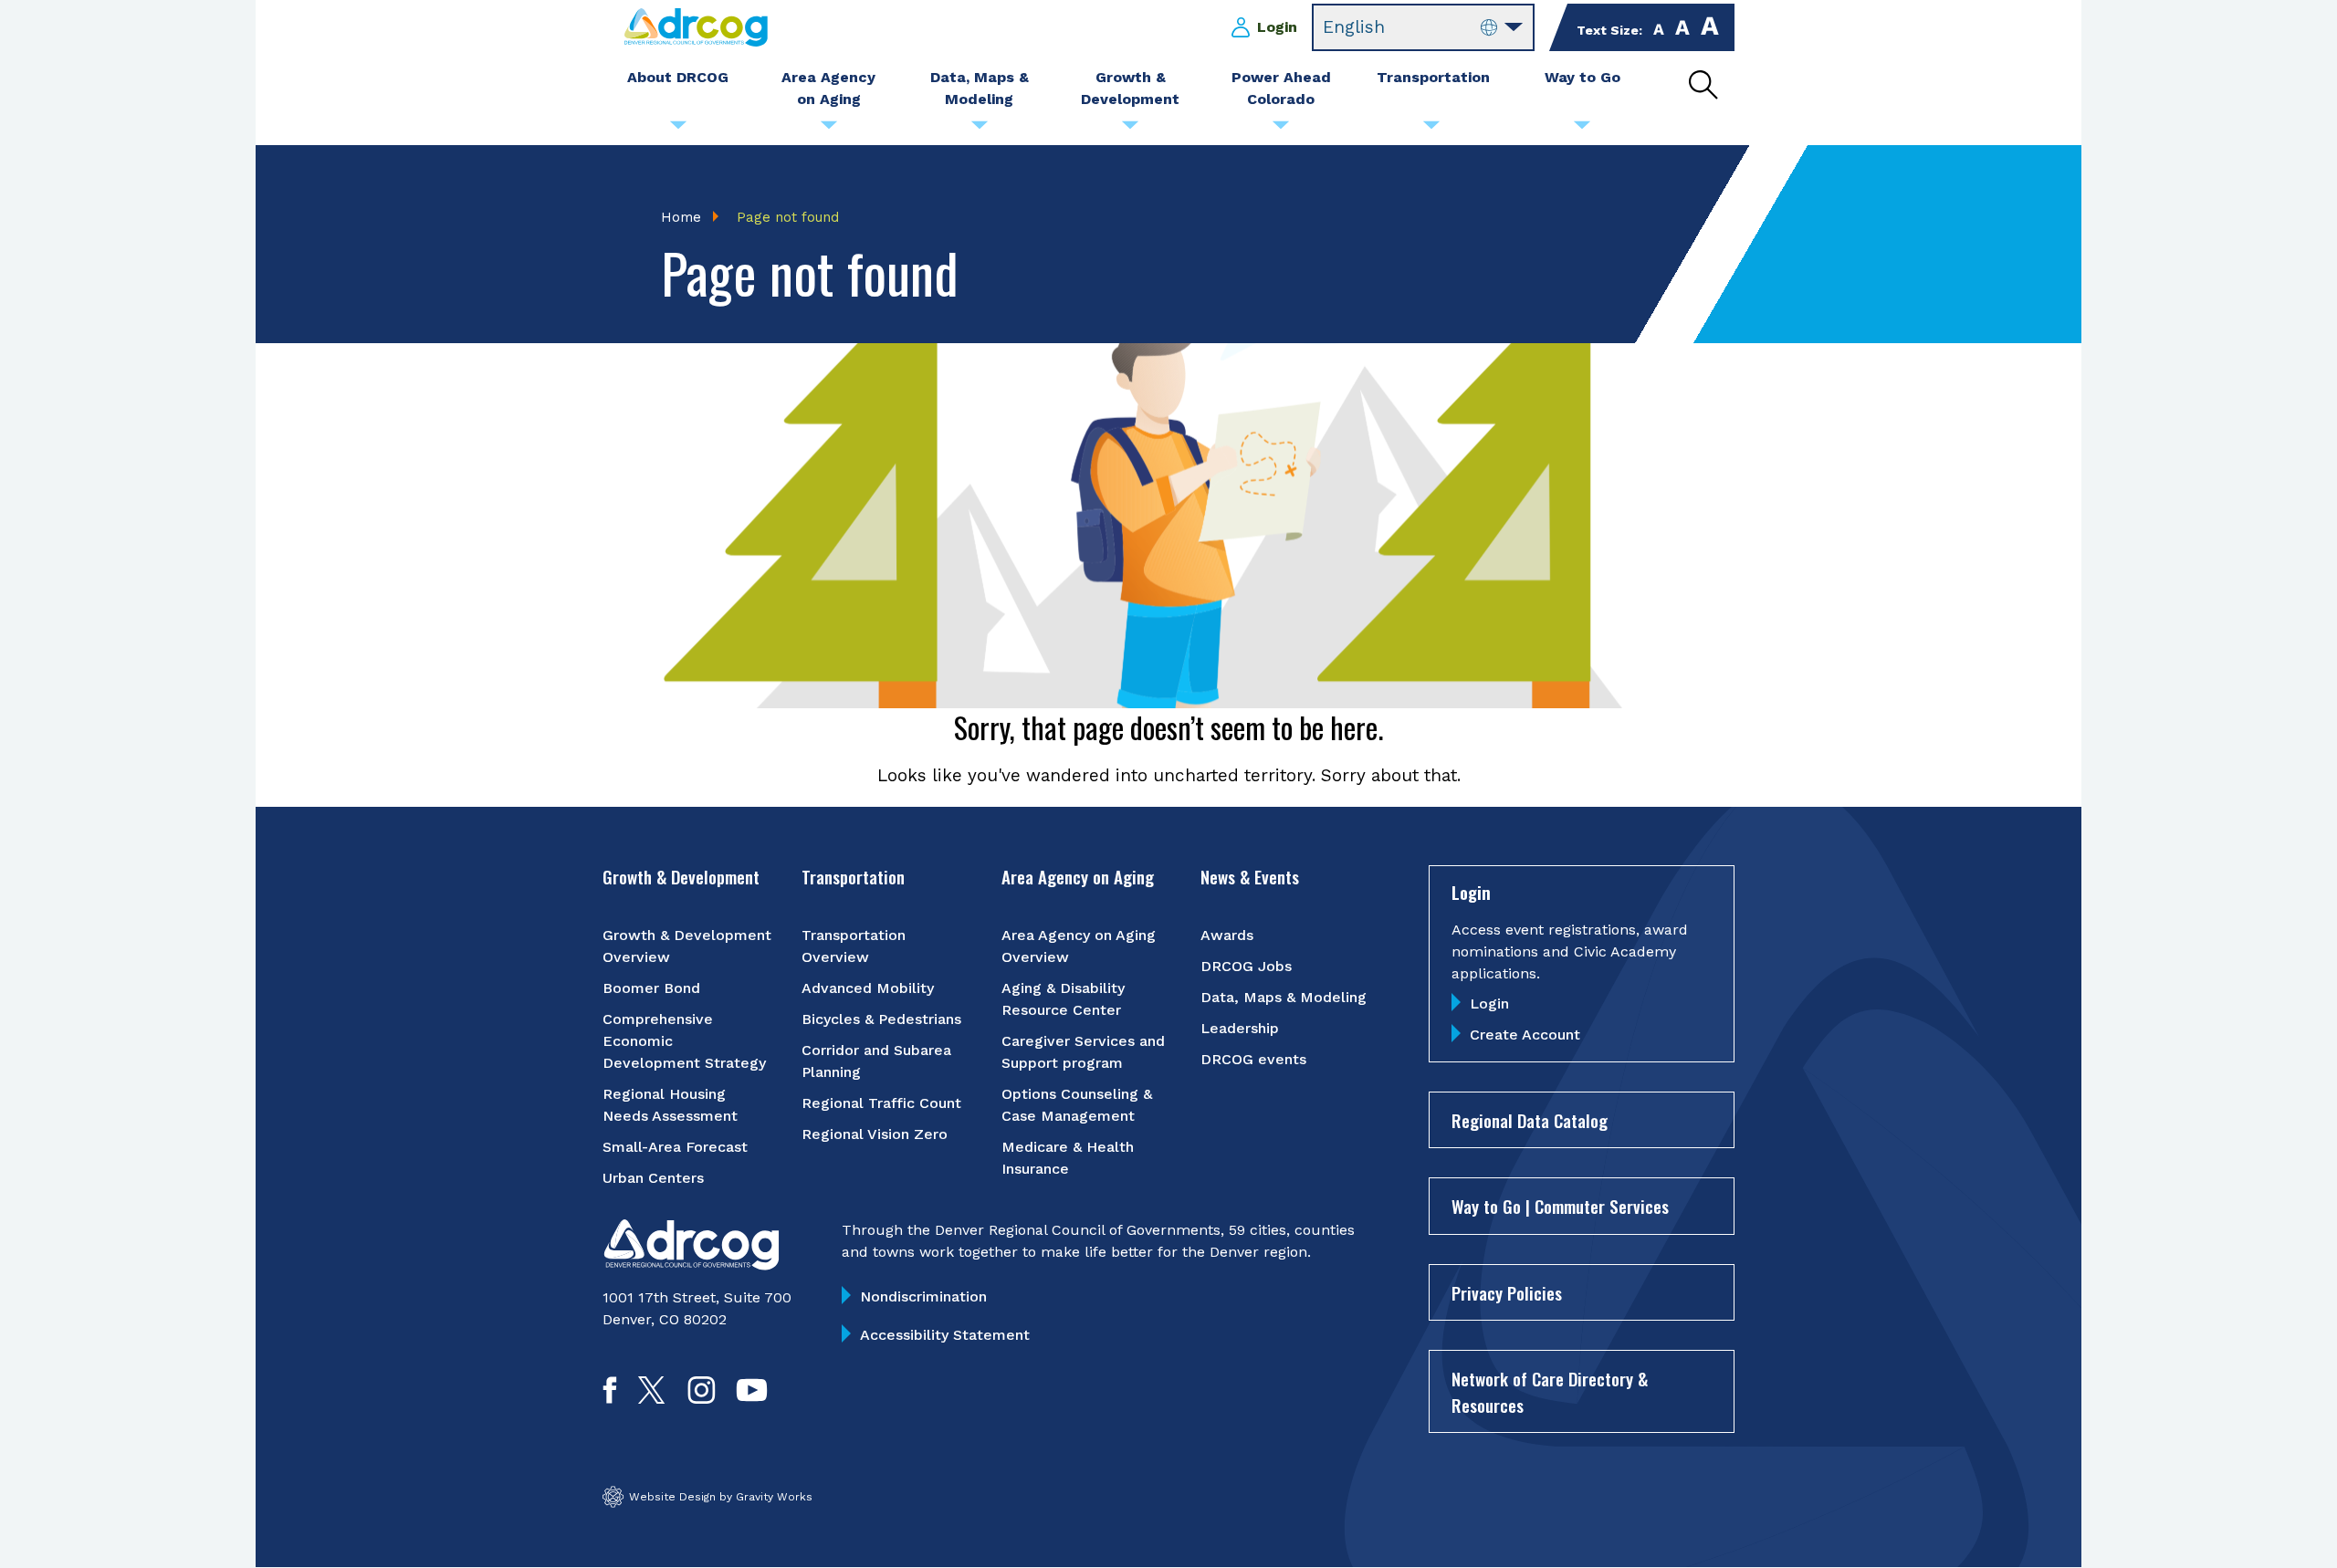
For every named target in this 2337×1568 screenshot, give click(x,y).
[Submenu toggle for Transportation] (1431, 130)
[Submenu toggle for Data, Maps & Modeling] (980, 130)
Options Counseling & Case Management (1077, 1105)
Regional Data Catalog (1530, 1120)
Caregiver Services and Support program (1083, 1052)
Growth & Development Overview (687, 946)
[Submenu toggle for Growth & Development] (1130, 130)
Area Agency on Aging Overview (1079, 946)
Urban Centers (653, 1178)
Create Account (1525, 1035)
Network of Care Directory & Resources (1550, 1391)
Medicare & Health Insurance (1068, 1158)
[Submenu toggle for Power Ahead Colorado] (1281, 130)
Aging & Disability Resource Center (1063, 999)
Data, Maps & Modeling (1284, 997)
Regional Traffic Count (881, 1103)
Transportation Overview (854, 946)
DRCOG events (1253, 1059)
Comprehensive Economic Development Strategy (684, 1041)
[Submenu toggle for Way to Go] (1582, 130)
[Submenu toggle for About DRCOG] (678, 130)
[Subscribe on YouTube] (752, 1398)
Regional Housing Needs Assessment (670, 1105)
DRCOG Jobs (1246, 966)
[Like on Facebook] (610, 1398)
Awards (1227, 935)
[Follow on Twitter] (651, 1398)
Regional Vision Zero (875, 1134)
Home (681, 217)
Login (1277, 27)
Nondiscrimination (923, 1296)
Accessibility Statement (945, 1335)
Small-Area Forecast (675, 1147)
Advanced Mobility (868, 988)
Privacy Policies (1507, 1292)
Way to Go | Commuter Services (1560, 1206)
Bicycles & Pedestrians (881, 1019)
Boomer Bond (651, 988)
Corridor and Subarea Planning (876, 1061)
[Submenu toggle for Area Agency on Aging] (829, 130)
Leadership (1240, 1028)
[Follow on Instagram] (702, 1398)
